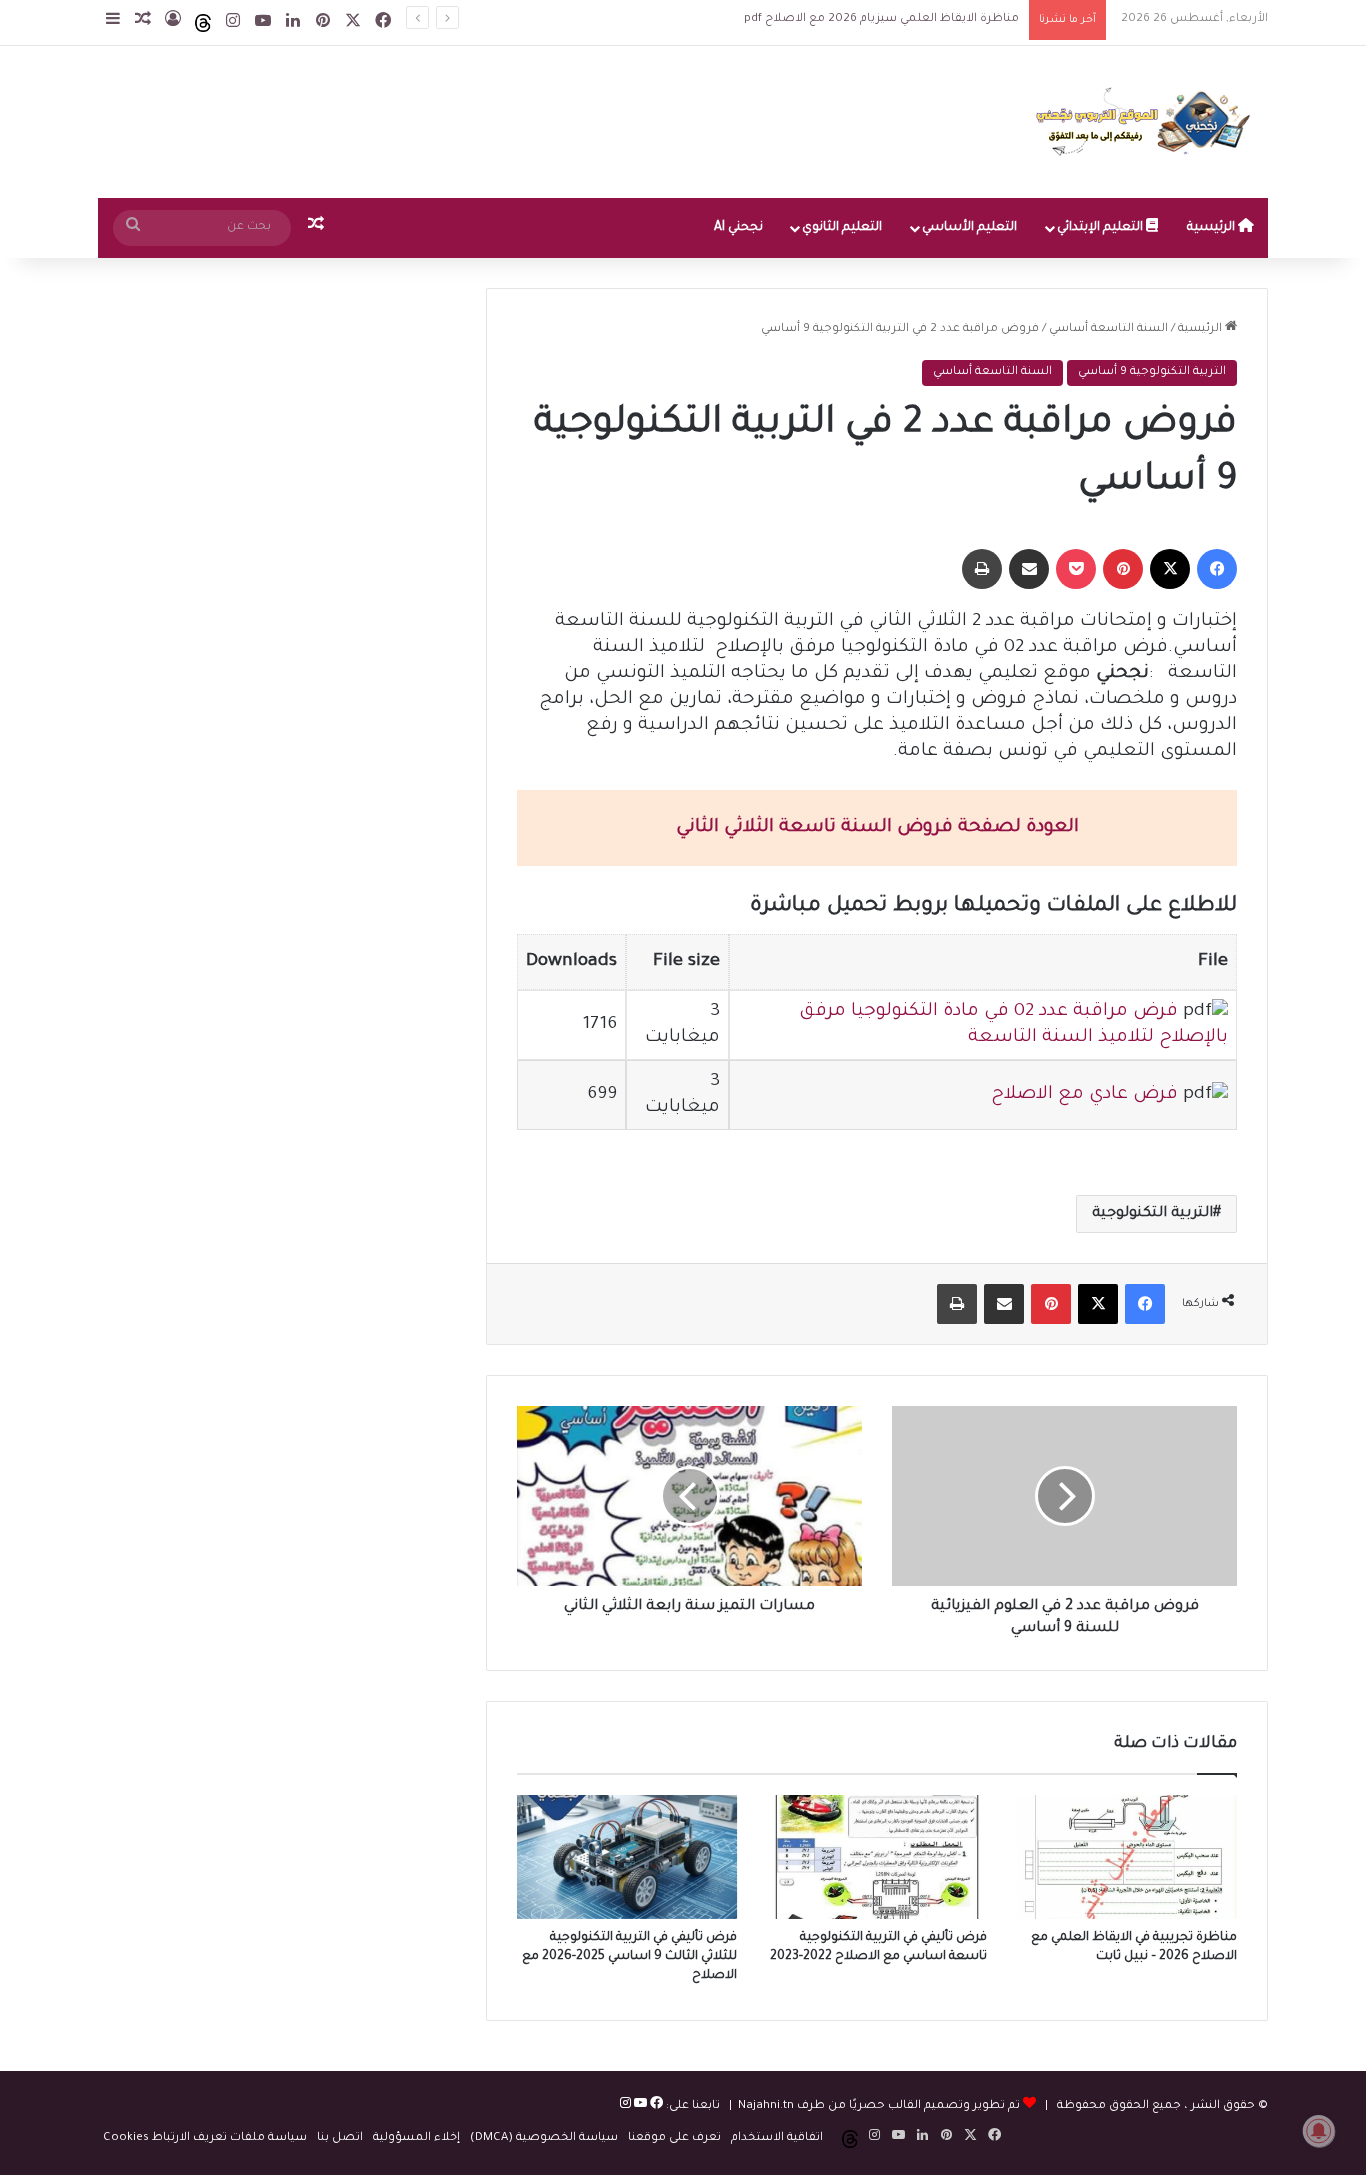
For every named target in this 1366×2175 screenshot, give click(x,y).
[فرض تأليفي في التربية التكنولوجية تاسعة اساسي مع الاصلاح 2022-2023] (877, 1857)
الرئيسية (1212, 228)
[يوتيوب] (639, 2106)
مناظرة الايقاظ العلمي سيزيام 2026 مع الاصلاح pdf (863, 19)
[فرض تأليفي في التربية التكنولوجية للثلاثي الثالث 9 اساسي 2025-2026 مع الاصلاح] (627, 1857)
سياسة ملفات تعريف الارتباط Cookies (205, 2138)
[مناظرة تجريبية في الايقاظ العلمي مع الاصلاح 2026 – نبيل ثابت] (1127, 1857)
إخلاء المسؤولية (416, 2138)
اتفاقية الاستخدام (777, 2138)
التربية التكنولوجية (1152, 1214)
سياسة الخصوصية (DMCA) (544, 2138)
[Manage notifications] (1319, 2131)
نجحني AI (738, 228)
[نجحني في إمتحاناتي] (1148, 122)
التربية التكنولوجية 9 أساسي (1152, 372)
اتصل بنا (340, 2138)
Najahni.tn (766, 2106)
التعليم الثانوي (842, 228)
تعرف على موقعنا (674, 2138)
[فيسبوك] (655, 2106)
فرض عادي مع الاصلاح (1084, 1095)
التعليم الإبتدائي (1101, 228)
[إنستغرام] (625, 2106)
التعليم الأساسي (969, 228)
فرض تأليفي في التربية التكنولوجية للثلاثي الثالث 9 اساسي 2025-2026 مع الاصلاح (629, 1957)
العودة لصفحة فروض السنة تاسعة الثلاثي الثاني (877, 828)
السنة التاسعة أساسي (1108, 329)
